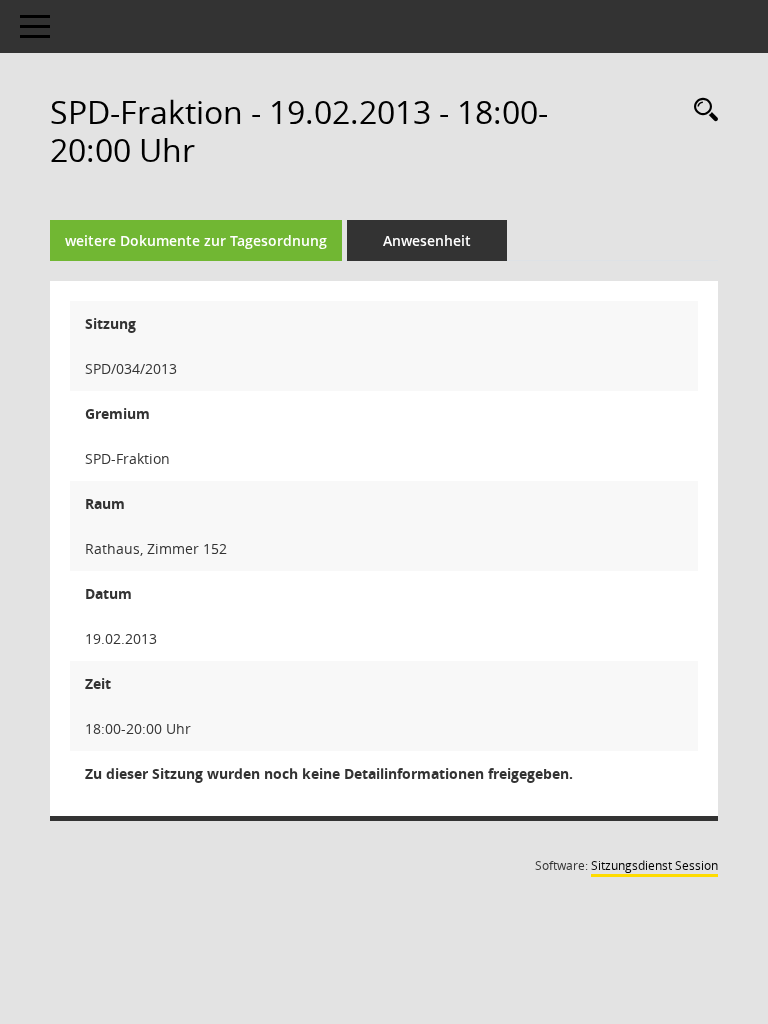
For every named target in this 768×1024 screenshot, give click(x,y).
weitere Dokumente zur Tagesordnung (196, 240)
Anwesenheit (427, 240)
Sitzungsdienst (654, 865)
